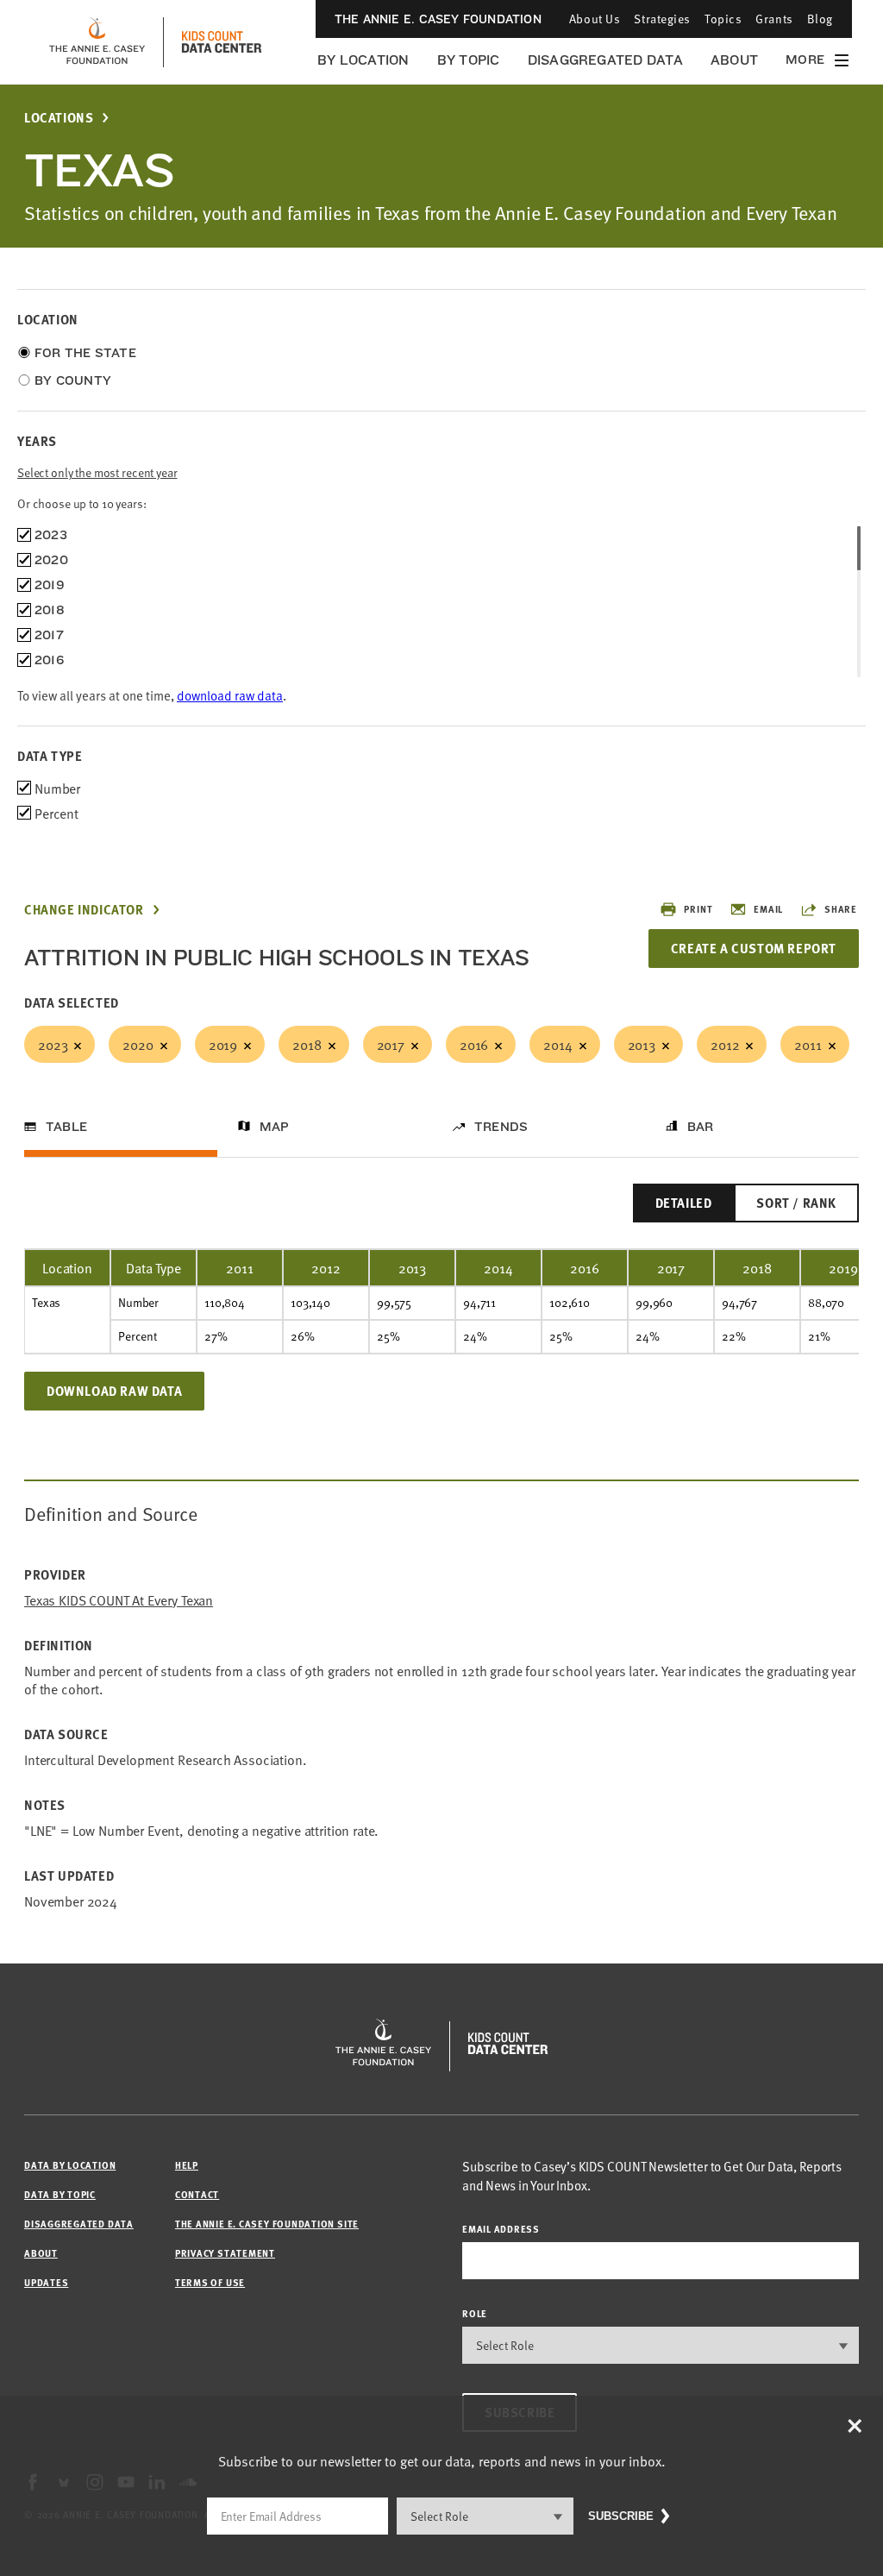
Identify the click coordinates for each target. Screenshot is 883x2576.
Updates (46, 2282)
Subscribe (621, 2516)
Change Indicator (84, 910)
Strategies (662, 19)
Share (841, 909)
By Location (363, 60)
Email (768, 909)
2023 (53, 1044)
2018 (307, 1044)
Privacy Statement (225, 2253)
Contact (197, 2194)
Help (187, 2165)
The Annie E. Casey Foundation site (267, 2224)
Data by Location (70, 2165)
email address (501, 2229)
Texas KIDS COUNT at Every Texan (119, 1600)
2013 (642, 1044)
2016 (474, 1044)
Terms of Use (210, 2282)
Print (698, 909)
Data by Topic (60, 2194)
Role (475, 2313)
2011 (808, 1044)
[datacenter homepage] (222, 42)
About (734, 60)
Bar (701, 1127)
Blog (820, 19)
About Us (595, 19)
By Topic (469, 60)
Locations (59, 118)
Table (66, 1127)
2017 (391, 1044)
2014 (557, 1044)
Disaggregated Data (605, 60)
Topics (723, 19)
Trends (501, 1127)
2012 (725, 1044)
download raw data (230, 695)
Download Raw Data (114, 1391)
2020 (138, 1044)
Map (275, 1127)
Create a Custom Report (754, 948)
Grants (774, 19)
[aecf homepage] (97, 42)
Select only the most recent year (97, 472)
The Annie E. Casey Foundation (438, 19)
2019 (223, 1044)
